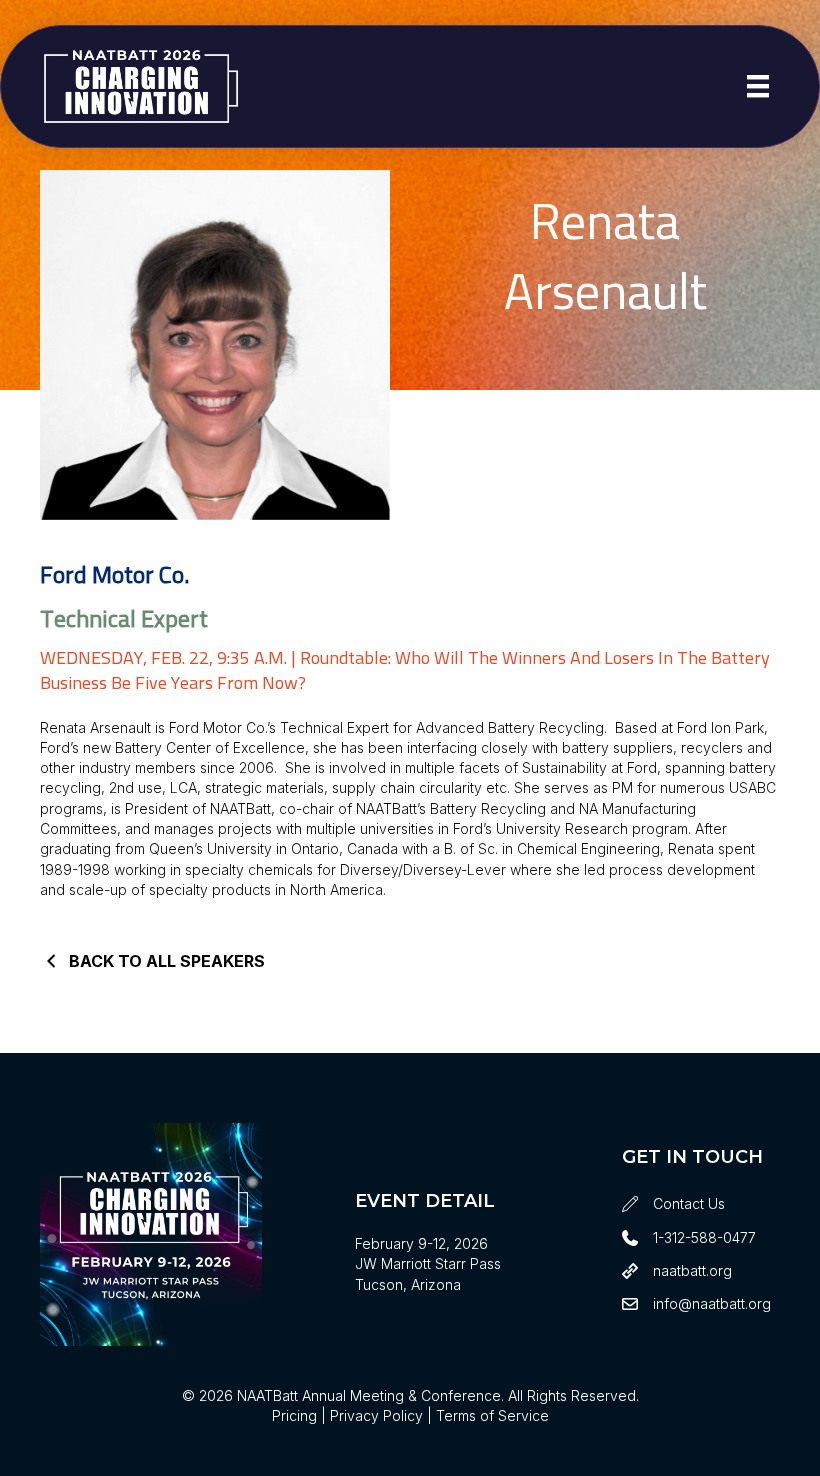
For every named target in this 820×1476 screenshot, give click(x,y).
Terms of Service (492, 1415)
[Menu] (758, 86)
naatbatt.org (692, 1270)
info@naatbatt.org (712, 1303)
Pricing (294, 1415)
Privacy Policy (376, 1415)
